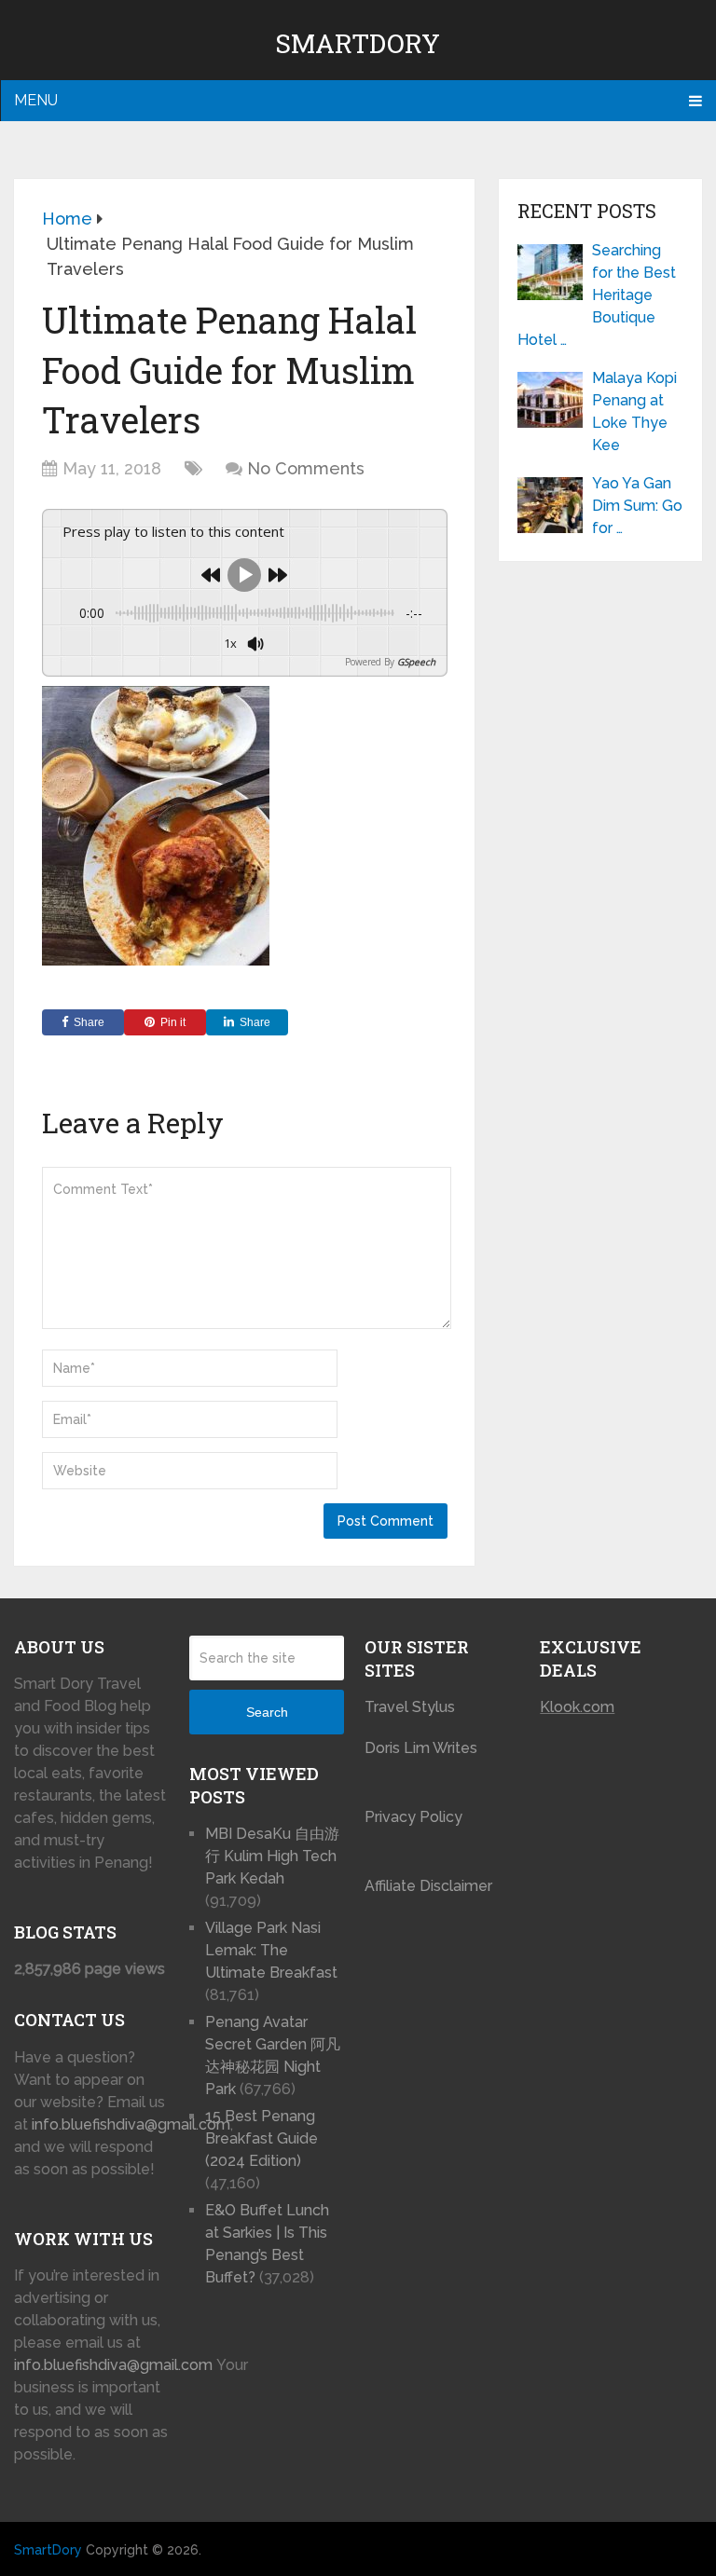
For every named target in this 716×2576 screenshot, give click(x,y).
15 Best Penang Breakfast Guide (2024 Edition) (262, 2138)
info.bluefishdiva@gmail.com (131, 2124)
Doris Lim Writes (423, 1748)
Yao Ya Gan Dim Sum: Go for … (637, 506)
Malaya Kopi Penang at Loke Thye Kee (634, 411)
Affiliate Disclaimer (428, 1886)
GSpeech (416, 662)
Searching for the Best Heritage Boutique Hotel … (597, 295)
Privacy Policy (413, 1817)
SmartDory (358, 43)
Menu (36, 100)
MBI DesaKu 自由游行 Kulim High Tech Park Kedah (272, 1856)
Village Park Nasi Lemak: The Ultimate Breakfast (271, 1950)
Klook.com (577, 1707)
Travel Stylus (410, 1707)
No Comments (306, 468)
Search (267, 1712)
